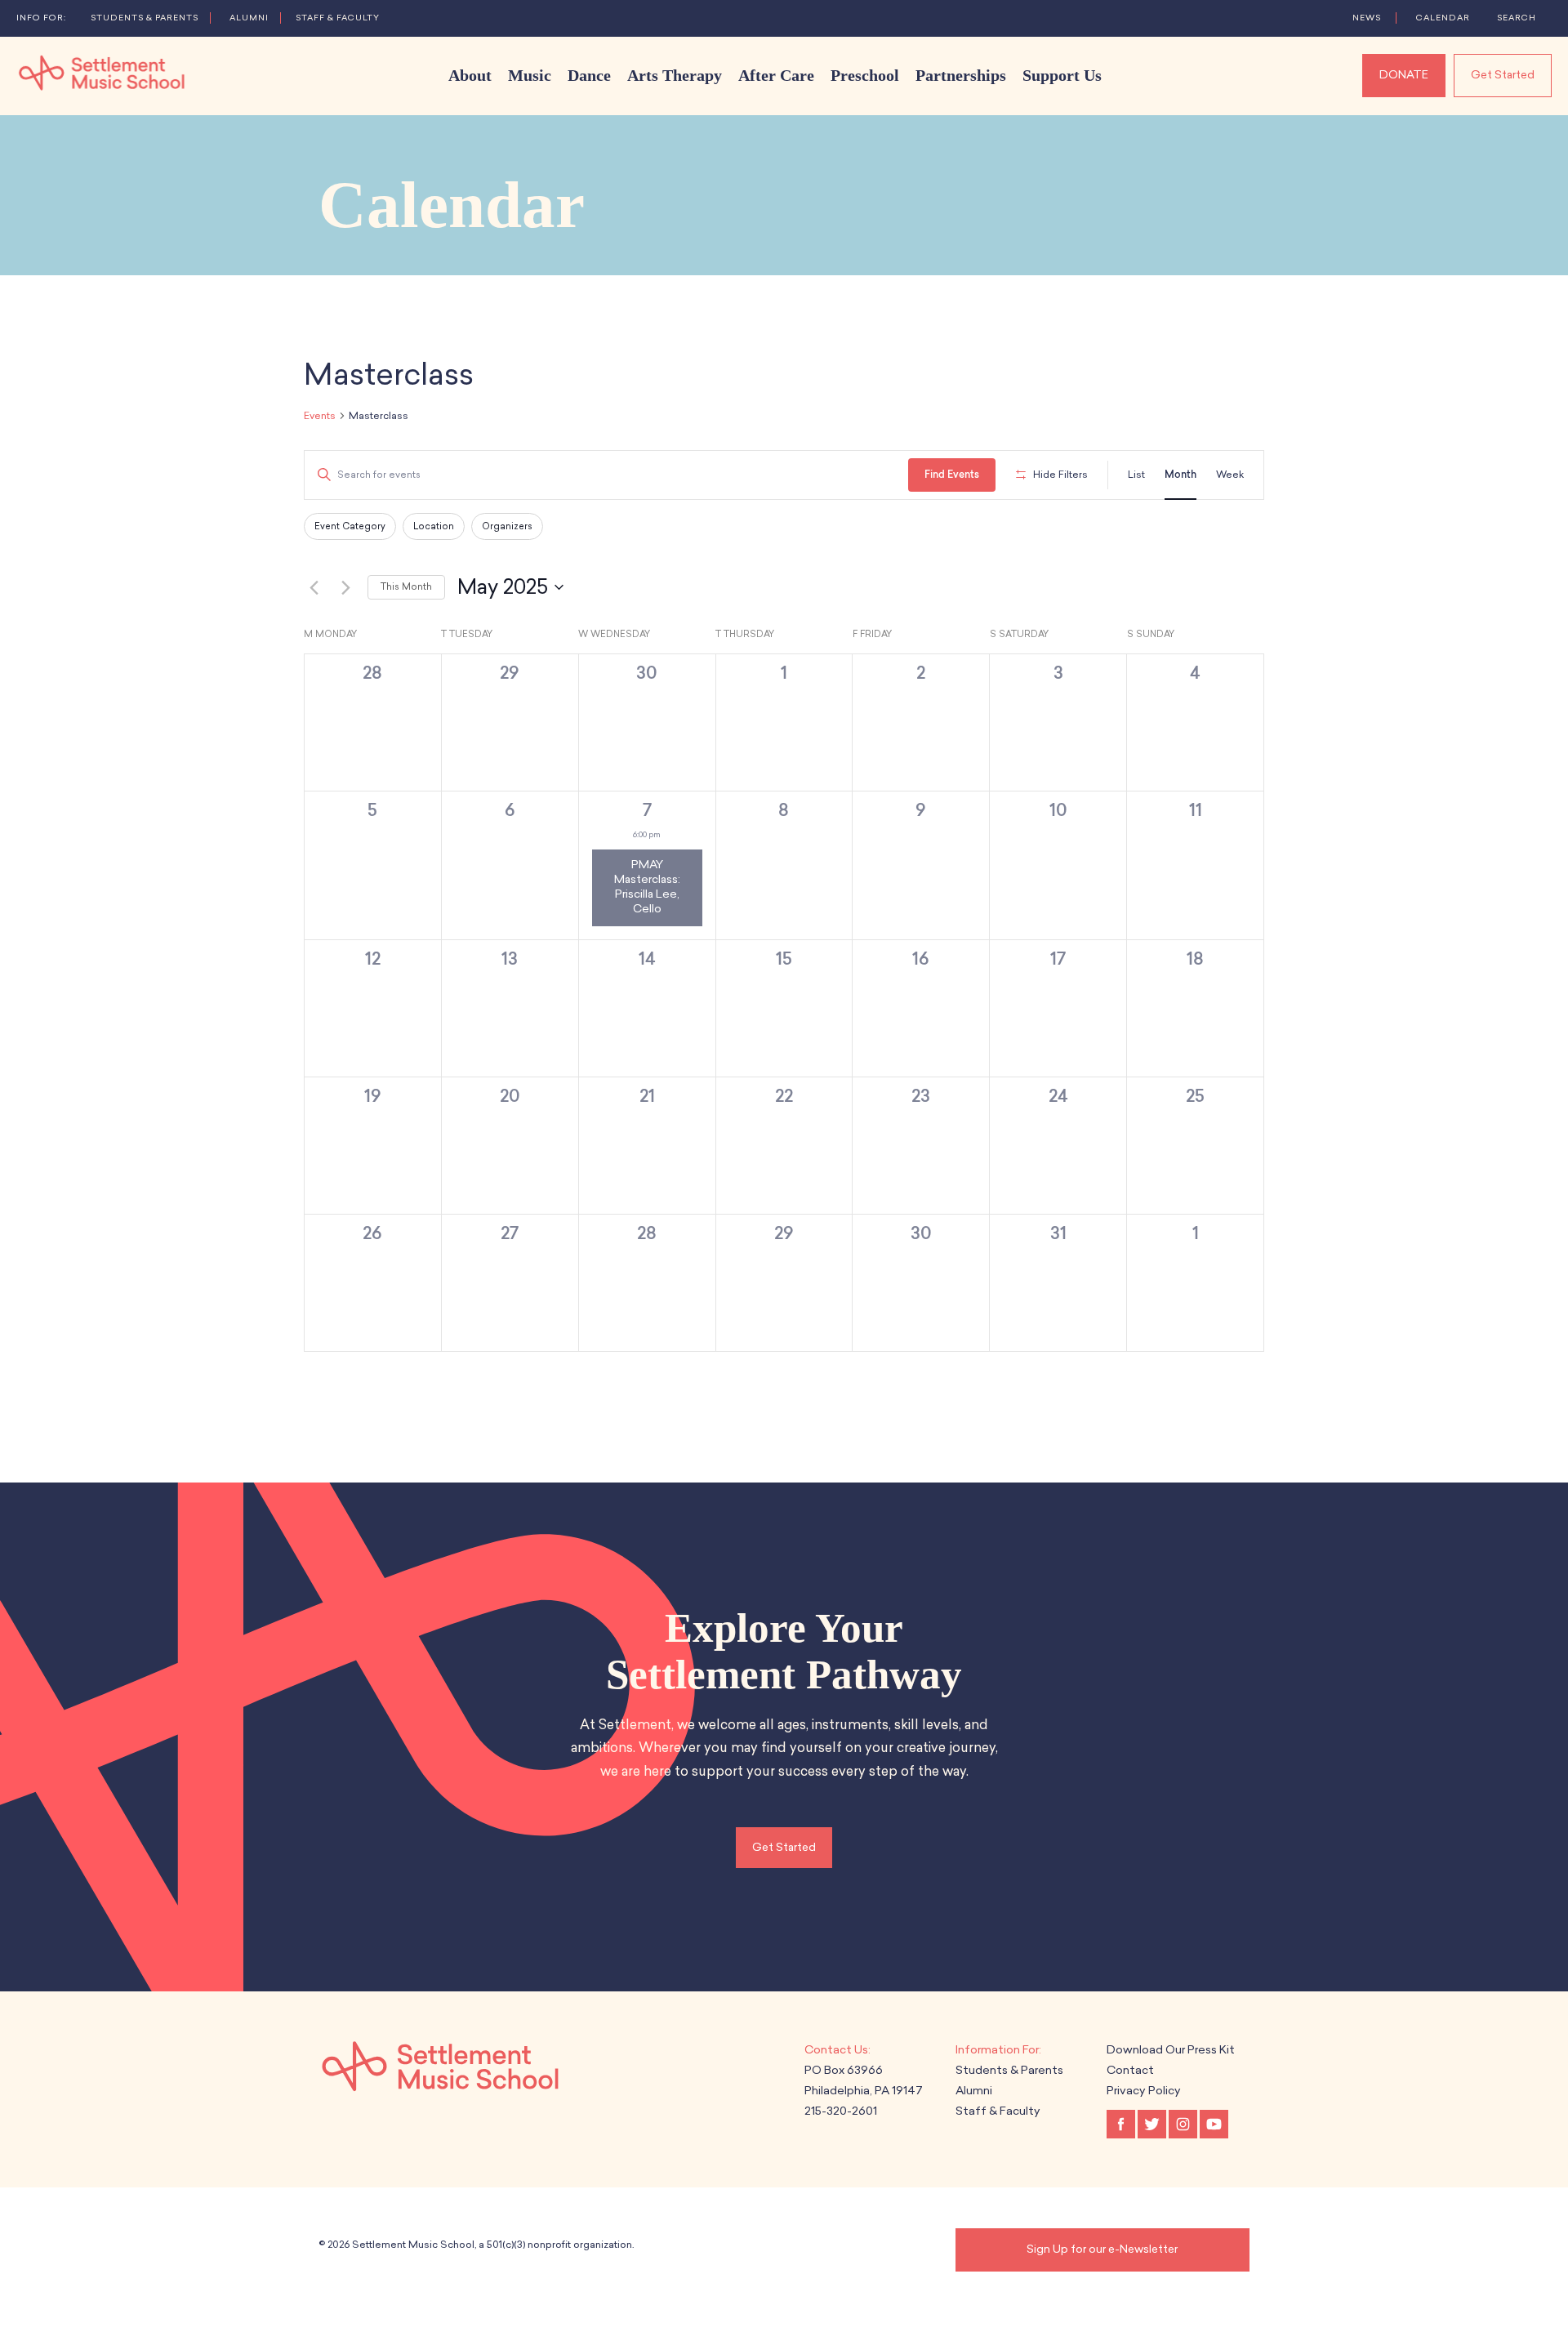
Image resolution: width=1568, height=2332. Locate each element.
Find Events (952, 475)
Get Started (1503, 75)
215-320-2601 (841, 2111)
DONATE (1404, 75)
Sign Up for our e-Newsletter (1102, 2249)
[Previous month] (314, 587)
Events (320, 416)
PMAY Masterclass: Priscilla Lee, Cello (647, 887)
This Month (406, 587)
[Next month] (345, 587)
